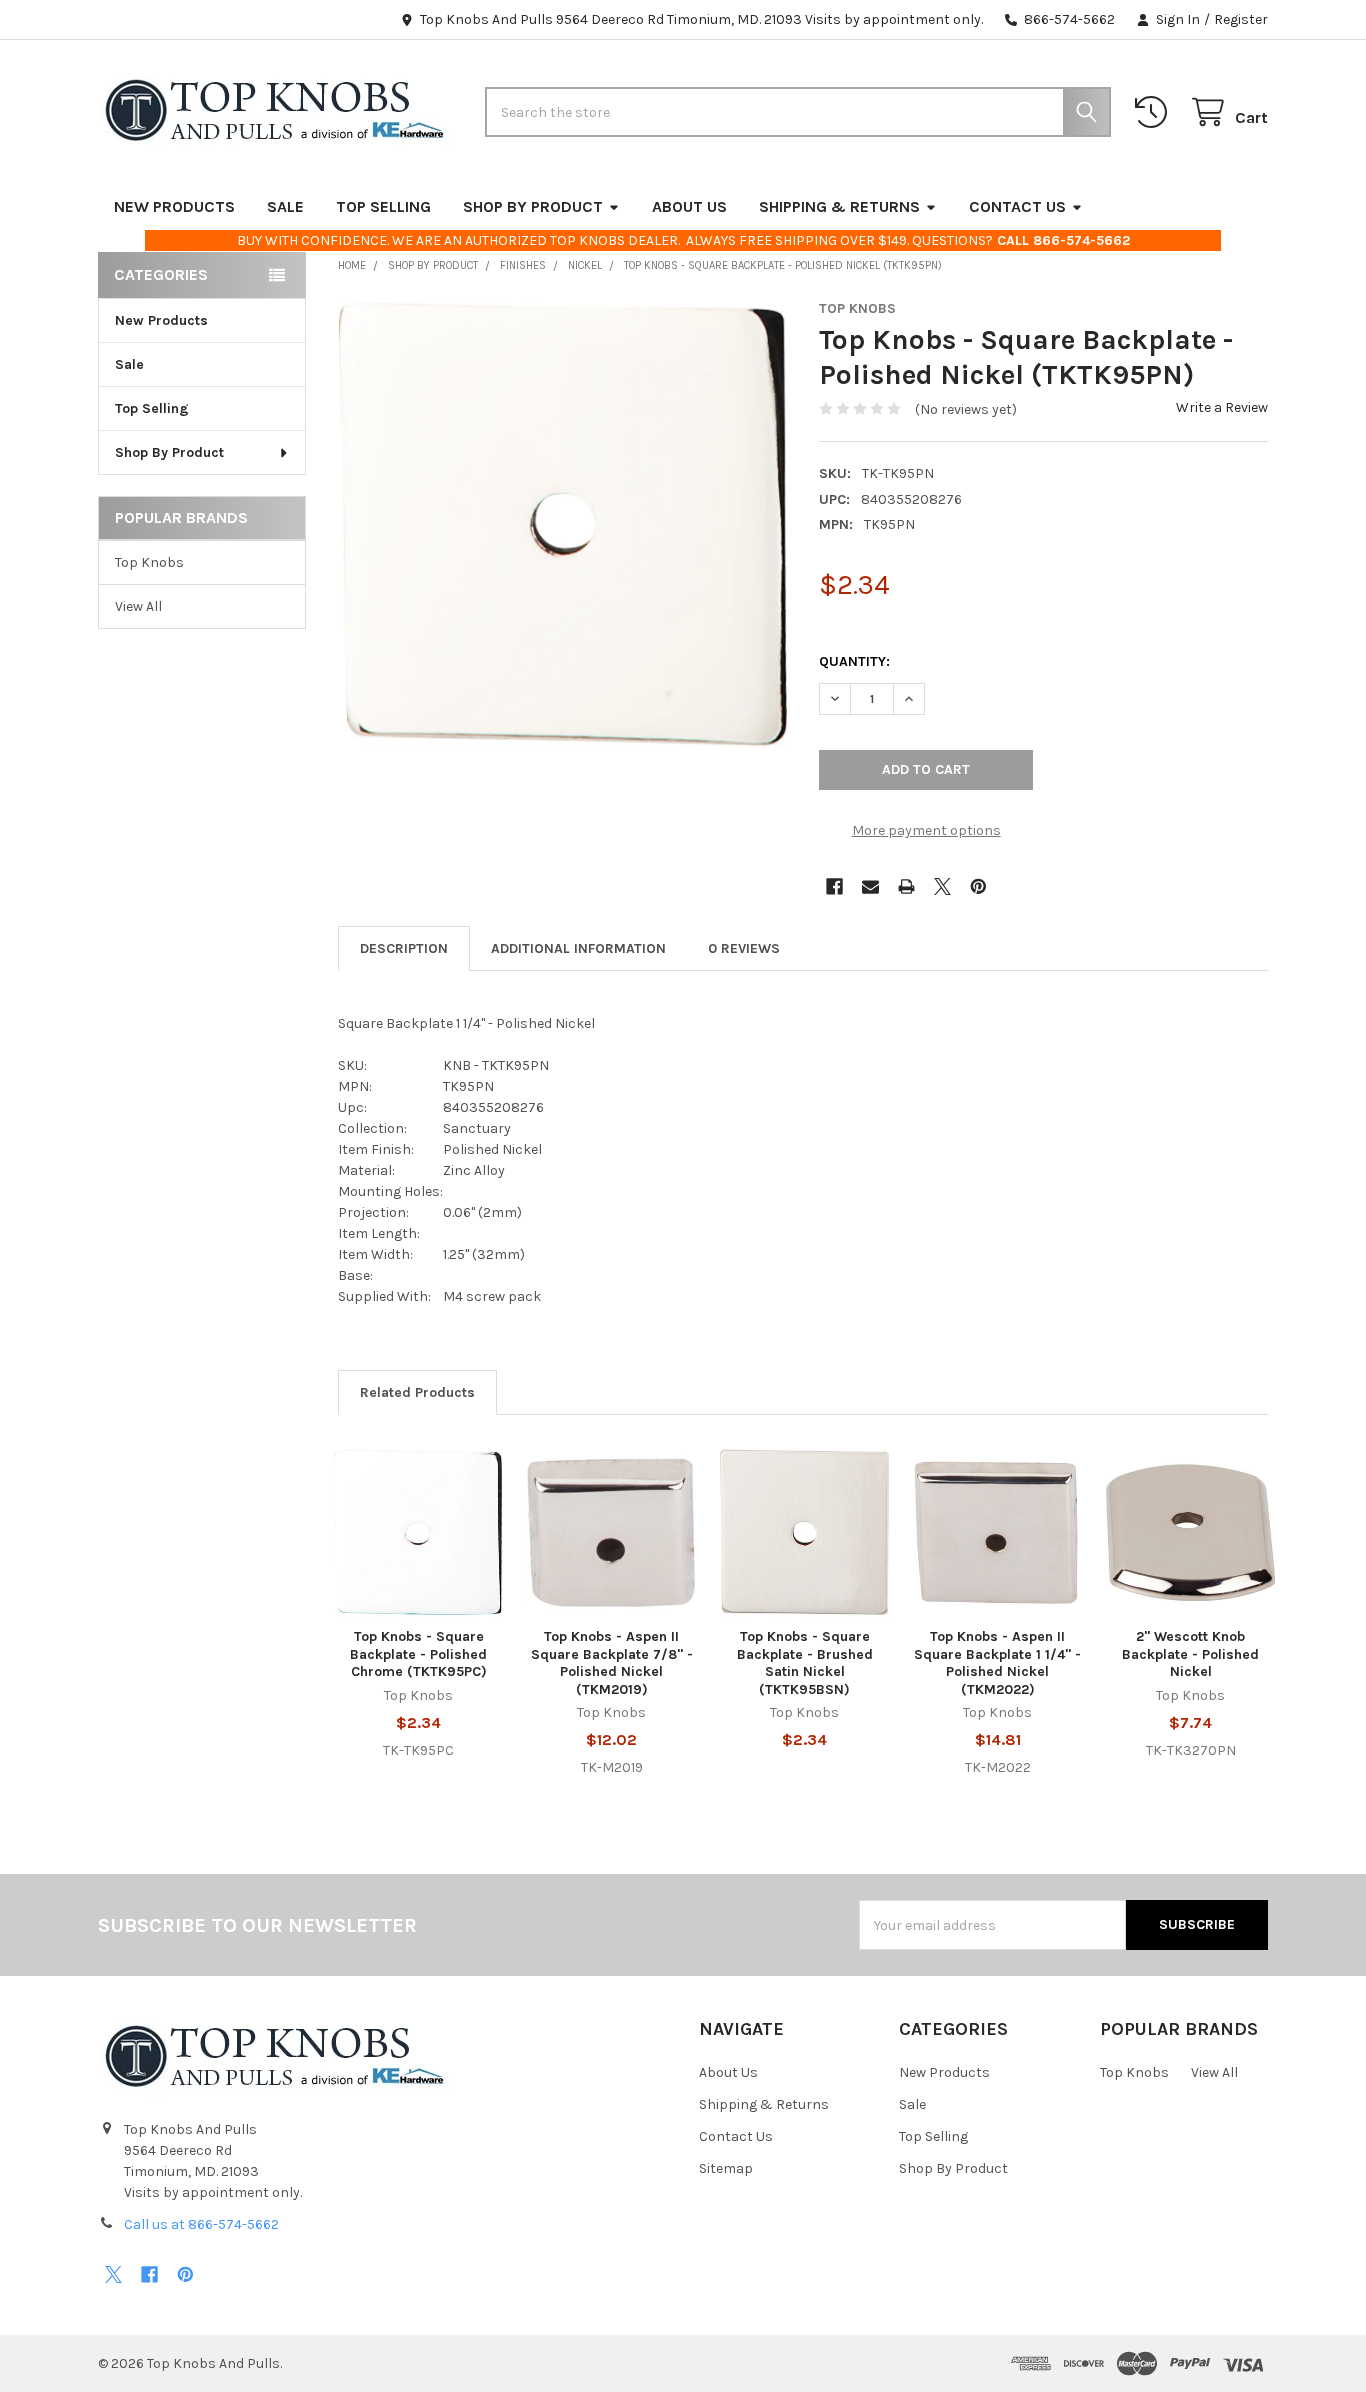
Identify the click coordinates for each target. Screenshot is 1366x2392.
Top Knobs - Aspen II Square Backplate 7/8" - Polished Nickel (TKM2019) (612, 1663)
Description (404, 948)
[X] (942, 886)
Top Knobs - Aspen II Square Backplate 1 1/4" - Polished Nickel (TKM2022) (997, 1663)
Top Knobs (149, 562)
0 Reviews (744, 948)
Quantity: (854, 661)
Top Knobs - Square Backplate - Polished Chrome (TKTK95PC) (418, 1654)
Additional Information (578, 948)
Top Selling (383, 206)
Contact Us (1017, 206)
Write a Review (1222, 407)
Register (1241, 19)
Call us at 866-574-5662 (201, 2224)
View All (138, 606)
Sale (285, 206)
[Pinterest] (978, 886)
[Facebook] (834, 886)
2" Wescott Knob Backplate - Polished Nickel (1190, 1654)
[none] (562, 524)
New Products (174, 206)
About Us (689, 206)
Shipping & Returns (839, 206)
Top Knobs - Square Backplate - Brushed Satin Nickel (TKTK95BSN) (805, 1663)
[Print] (906, 886)
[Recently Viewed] (1155, 112)
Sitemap (726, 2168)
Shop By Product (533, 206)
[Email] (870, 886)
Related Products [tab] (417, 1392)
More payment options (926, 830)
